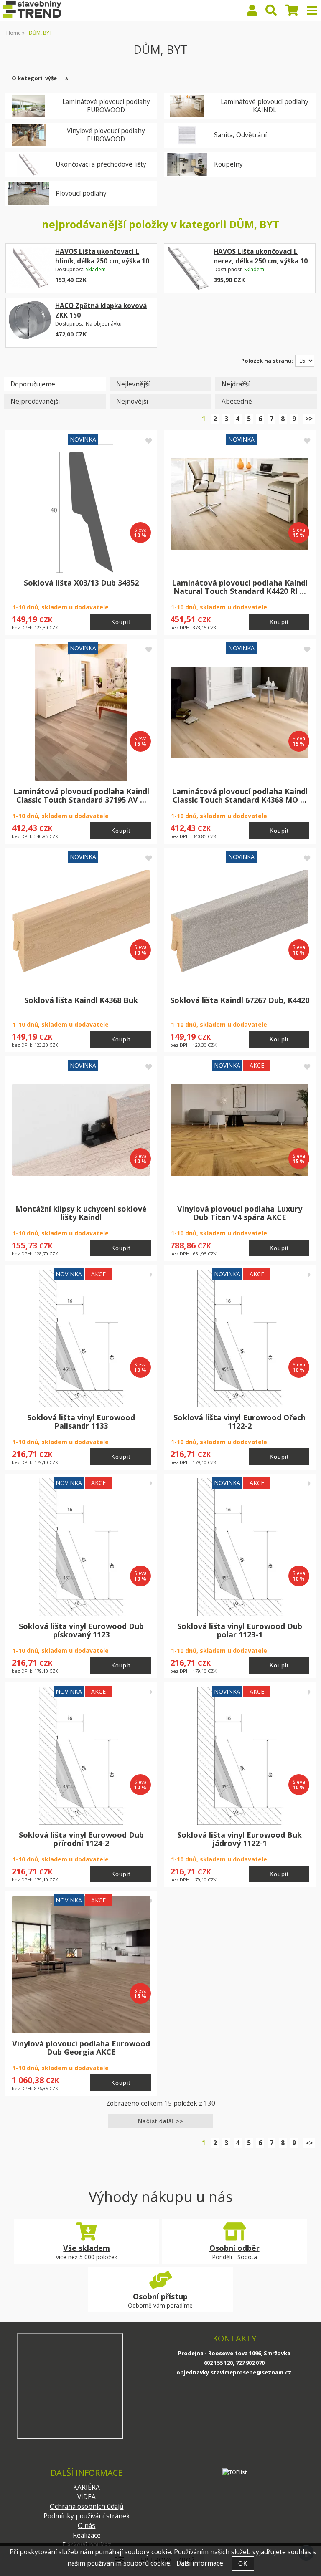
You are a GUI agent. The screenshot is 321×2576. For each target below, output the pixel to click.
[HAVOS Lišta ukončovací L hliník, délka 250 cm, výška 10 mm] (30, 268)
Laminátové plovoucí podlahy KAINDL (265, 106)
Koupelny (228, 164)
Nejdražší (236, 384)
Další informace (200, 2563)
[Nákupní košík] (292, 12)
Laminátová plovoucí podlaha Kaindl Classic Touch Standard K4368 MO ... (240, 796)
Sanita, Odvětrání (240, 135)
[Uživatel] (252, 12)
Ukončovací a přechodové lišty (101, 164)
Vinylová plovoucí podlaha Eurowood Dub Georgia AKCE (81, 2048)
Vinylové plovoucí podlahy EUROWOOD (106, 135)
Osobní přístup (160, 2296)
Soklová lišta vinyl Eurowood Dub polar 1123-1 (240, 1630)
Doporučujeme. (33, 384)
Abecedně (237, 401)
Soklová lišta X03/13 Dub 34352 (81, 583)
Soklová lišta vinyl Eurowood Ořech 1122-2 (239, 1422)
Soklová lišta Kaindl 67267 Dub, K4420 (240, 1000)
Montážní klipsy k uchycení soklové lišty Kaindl (81, 1213)
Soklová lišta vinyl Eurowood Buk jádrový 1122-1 (239, 1839)
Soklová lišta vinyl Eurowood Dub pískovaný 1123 (81, 1630)
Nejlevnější (133, 384)
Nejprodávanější (35, 401)
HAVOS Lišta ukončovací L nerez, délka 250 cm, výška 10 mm (261, 261)
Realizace (87, 2535)
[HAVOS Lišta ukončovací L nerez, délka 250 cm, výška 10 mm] (188, 268)
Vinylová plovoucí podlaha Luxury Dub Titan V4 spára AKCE (240, 1213)
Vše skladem (87, 2248)
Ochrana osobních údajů (87, 2507)
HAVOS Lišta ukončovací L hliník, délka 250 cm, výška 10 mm (102, 261)
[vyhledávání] (271, 12)
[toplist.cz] (234, 2472)
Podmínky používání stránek (87, 2516)
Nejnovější (132, 401)
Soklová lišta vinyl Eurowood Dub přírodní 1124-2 (81, 1839)
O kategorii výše (34, 78)
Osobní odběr (234, 2248)
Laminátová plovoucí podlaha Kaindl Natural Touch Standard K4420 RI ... (240, 587)
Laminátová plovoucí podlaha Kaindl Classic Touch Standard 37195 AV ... (81, 796)
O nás (87, 2526)
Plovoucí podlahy (81, 194)
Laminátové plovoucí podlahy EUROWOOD (106, 106)
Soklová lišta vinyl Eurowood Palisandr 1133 (81, 1422)
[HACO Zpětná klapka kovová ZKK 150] (30, 322)
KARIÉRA (87, 2487)
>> (309, 419)
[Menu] (312, 10)
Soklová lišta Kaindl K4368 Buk (81, 1000)
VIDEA (87, 2497)
